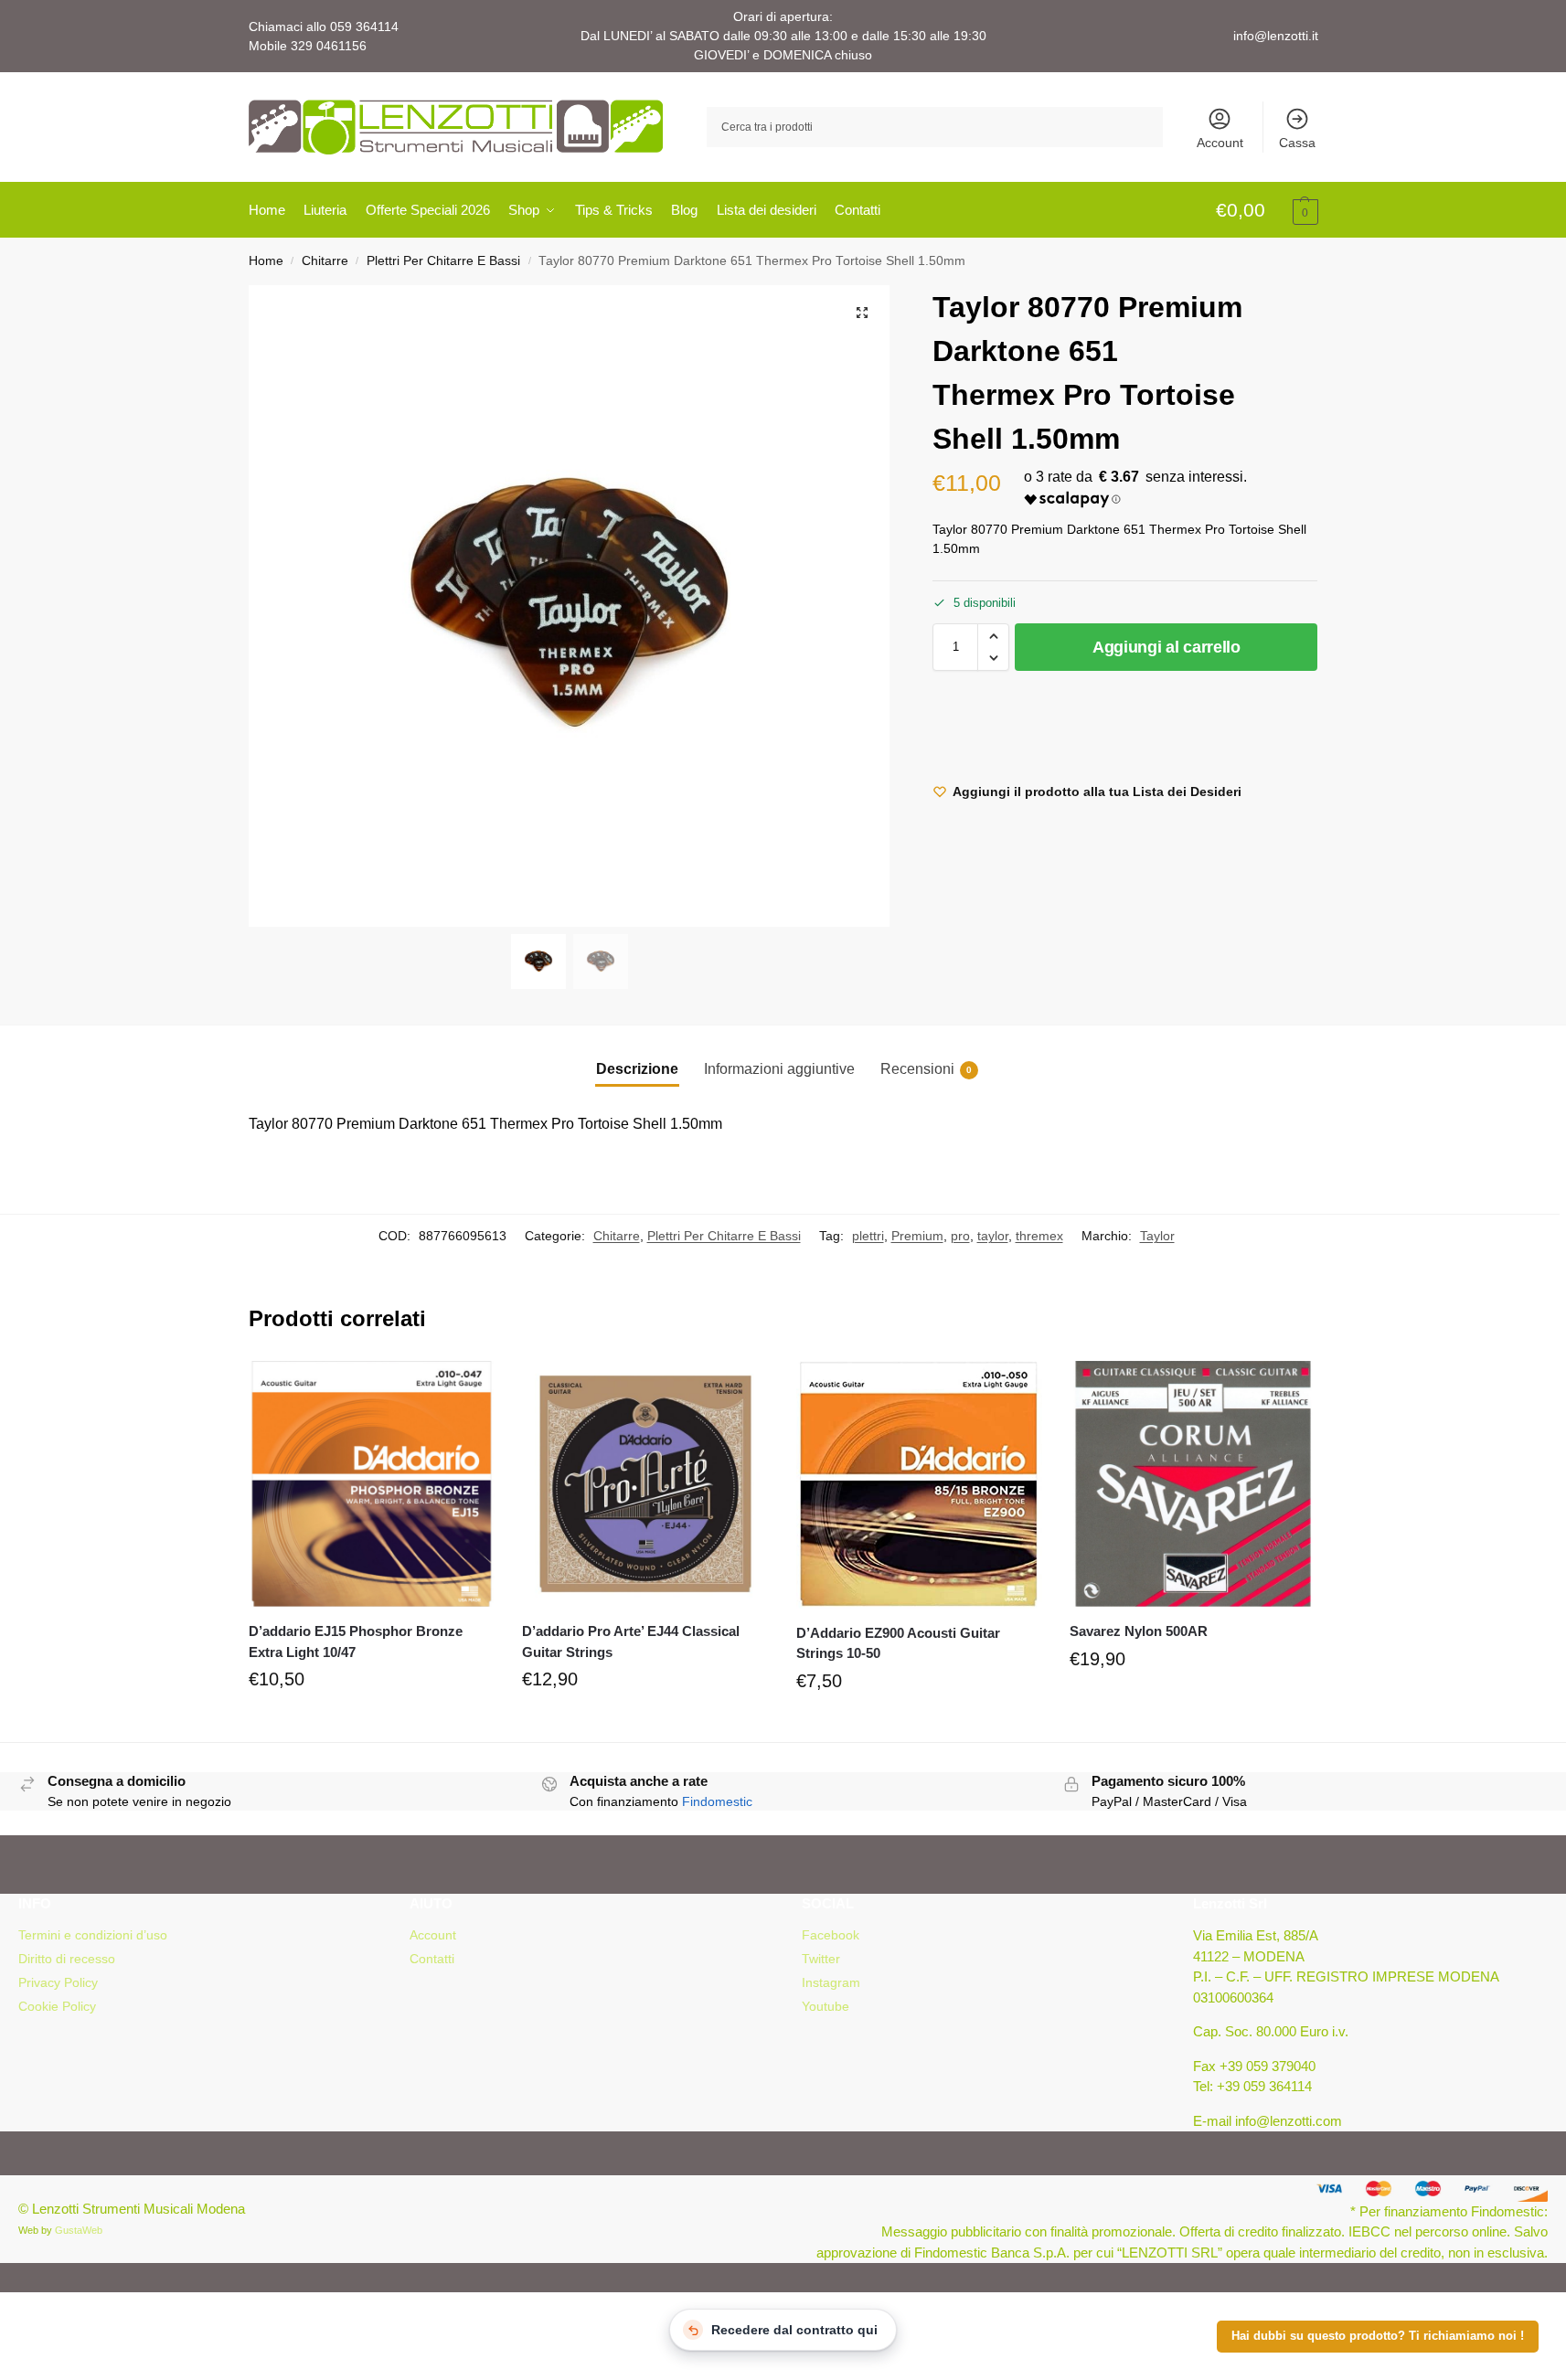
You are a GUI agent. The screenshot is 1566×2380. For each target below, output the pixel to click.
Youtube (826, 2006)
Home (266, 261)
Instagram (831, 1982)
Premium (917, 1236)
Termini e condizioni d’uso (93, 1935)
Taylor (1157, 1236)
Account (1220, 143)
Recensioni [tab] (926, 1069)
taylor (993, 1236)
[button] (1267, 211)
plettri (868, 1236)
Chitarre (325, 261)
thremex (1039, 1236)
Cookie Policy (57, 2006)
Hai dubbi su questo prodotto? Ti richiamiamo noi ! (1378, 2336)
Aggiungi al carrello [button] (371, 1723)
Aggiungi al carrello (1167, 647)
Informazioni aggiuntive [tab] (779, 1069)
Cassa (1297, 143)
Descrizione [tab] (637, 1069)
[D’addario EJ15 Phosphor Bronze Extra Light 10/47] (372, 1484)
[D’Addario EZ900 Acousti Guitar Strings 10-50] (920, 1485)
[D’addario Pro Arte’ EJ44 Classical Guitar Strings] (645, 1484)
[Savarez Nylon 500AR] (1193, 1484)
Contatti (432, 1959)
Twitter (821, 1959)
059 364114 (364, 27)
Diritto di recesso (67, 1959)
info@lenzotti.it (1276, 36)
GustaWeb (79, 2230)
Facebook (831, 1935)
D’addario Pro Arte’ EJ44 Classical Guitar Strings (631, 1642)
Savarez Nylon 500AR (1139, 1631)
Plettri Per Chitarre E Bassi (443, 261)
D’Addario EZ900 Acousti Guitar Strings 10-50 (898, 1643)
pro (960, 1236)
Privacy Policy (58, 1982)
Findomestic (717, 1801)
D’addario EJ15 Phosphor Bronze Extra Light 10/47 (356, 1642)
